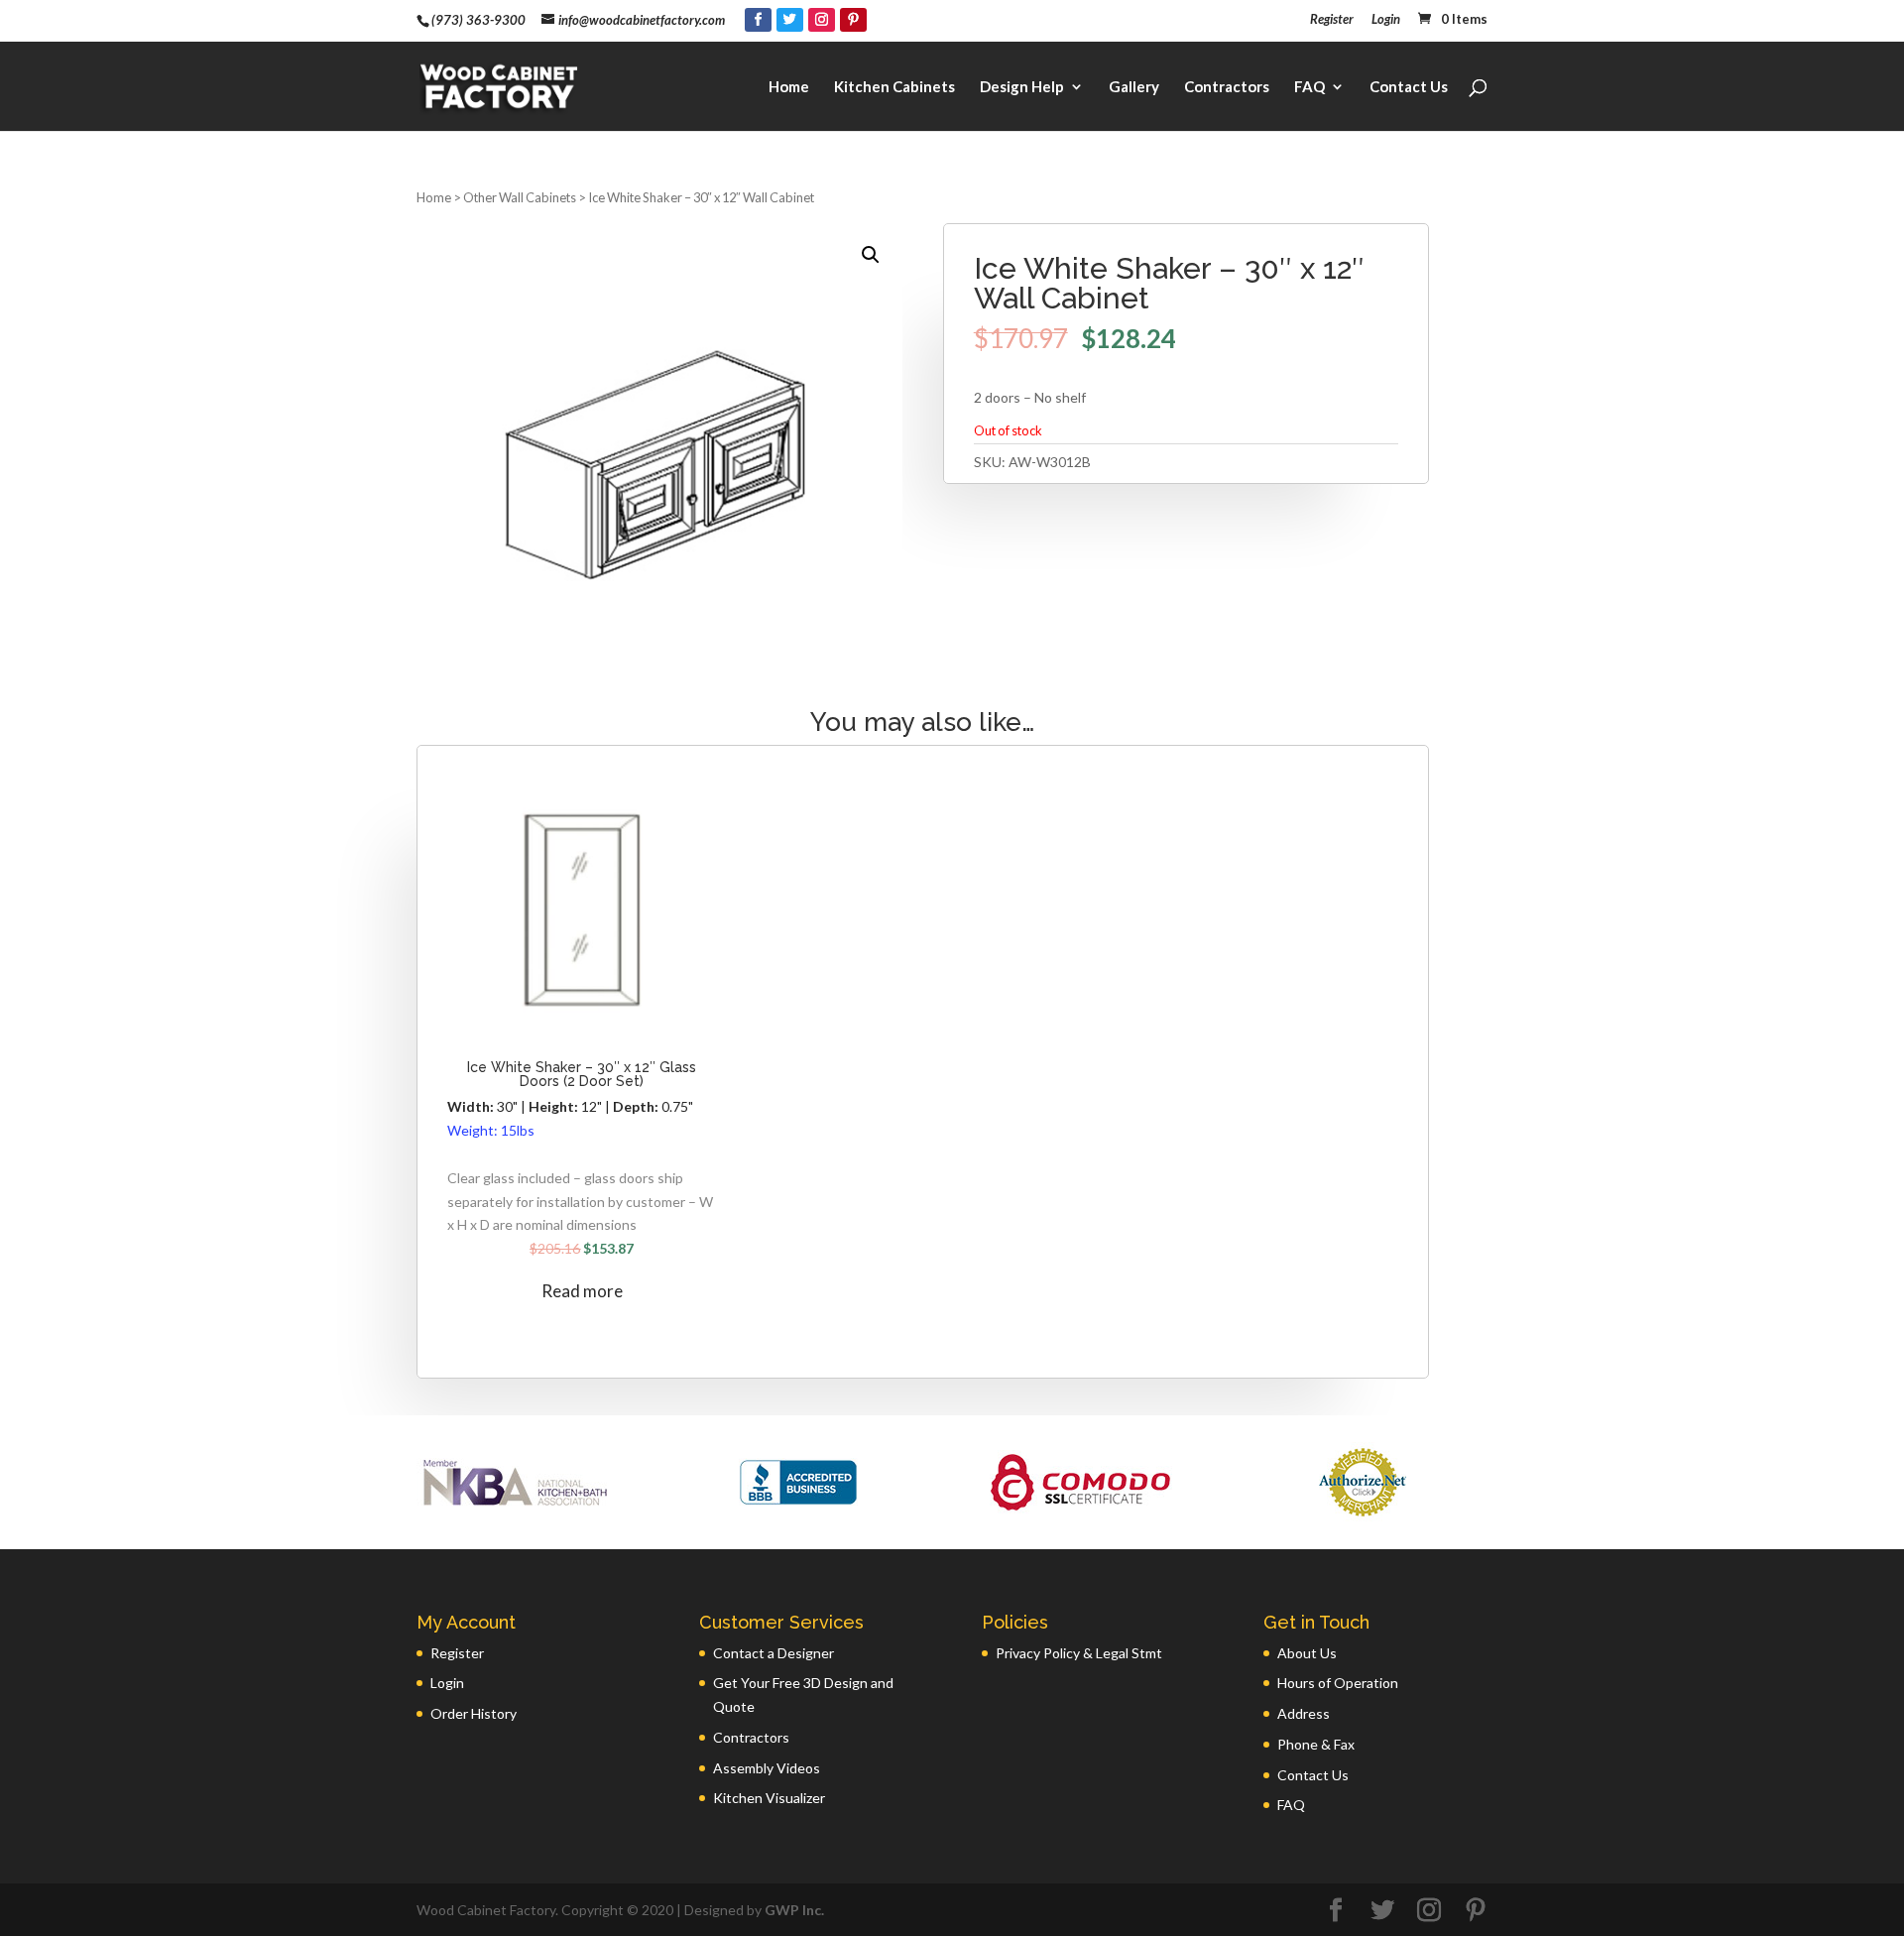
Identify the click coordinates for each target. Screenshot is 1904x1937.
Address (1304, 1713)
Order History (474, 1713)
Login (1386, 20)
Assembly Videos (767, 1768)
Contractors (1227, 87)
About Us (1307, 1653)
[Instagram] (822, 20)
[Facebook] (758, 20)
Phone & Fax (1316, 1744)
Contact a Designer (773, 1653)
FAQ (1309, 87)
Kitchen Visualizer (769, 1798)
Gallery (1134, 87)
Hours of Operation (1338, 1683)
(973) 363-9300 (478, 20)
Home (789, 87)
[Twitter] (790, 20)
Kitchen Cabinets (894, 87)
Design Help (1022, 87)
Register (1332, 20)
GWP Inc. (794, 1910)
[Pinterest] (853, 20)
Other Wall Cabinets (520, 197)
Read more (582, 1291)
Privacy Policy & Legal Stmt (1079, 1653)
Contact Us (1409, 87)
